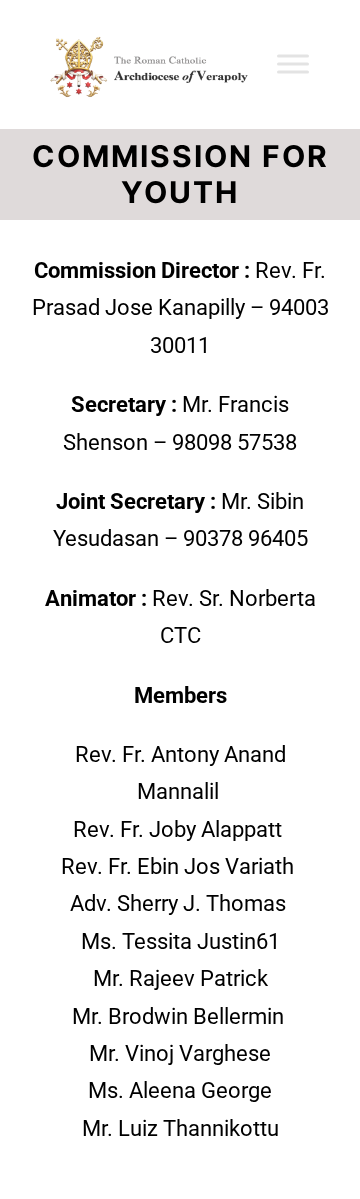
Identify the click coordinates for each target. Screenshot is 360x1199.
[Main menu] (322, 64)
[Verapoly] (143, 64)
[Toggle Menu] (293, 64)
